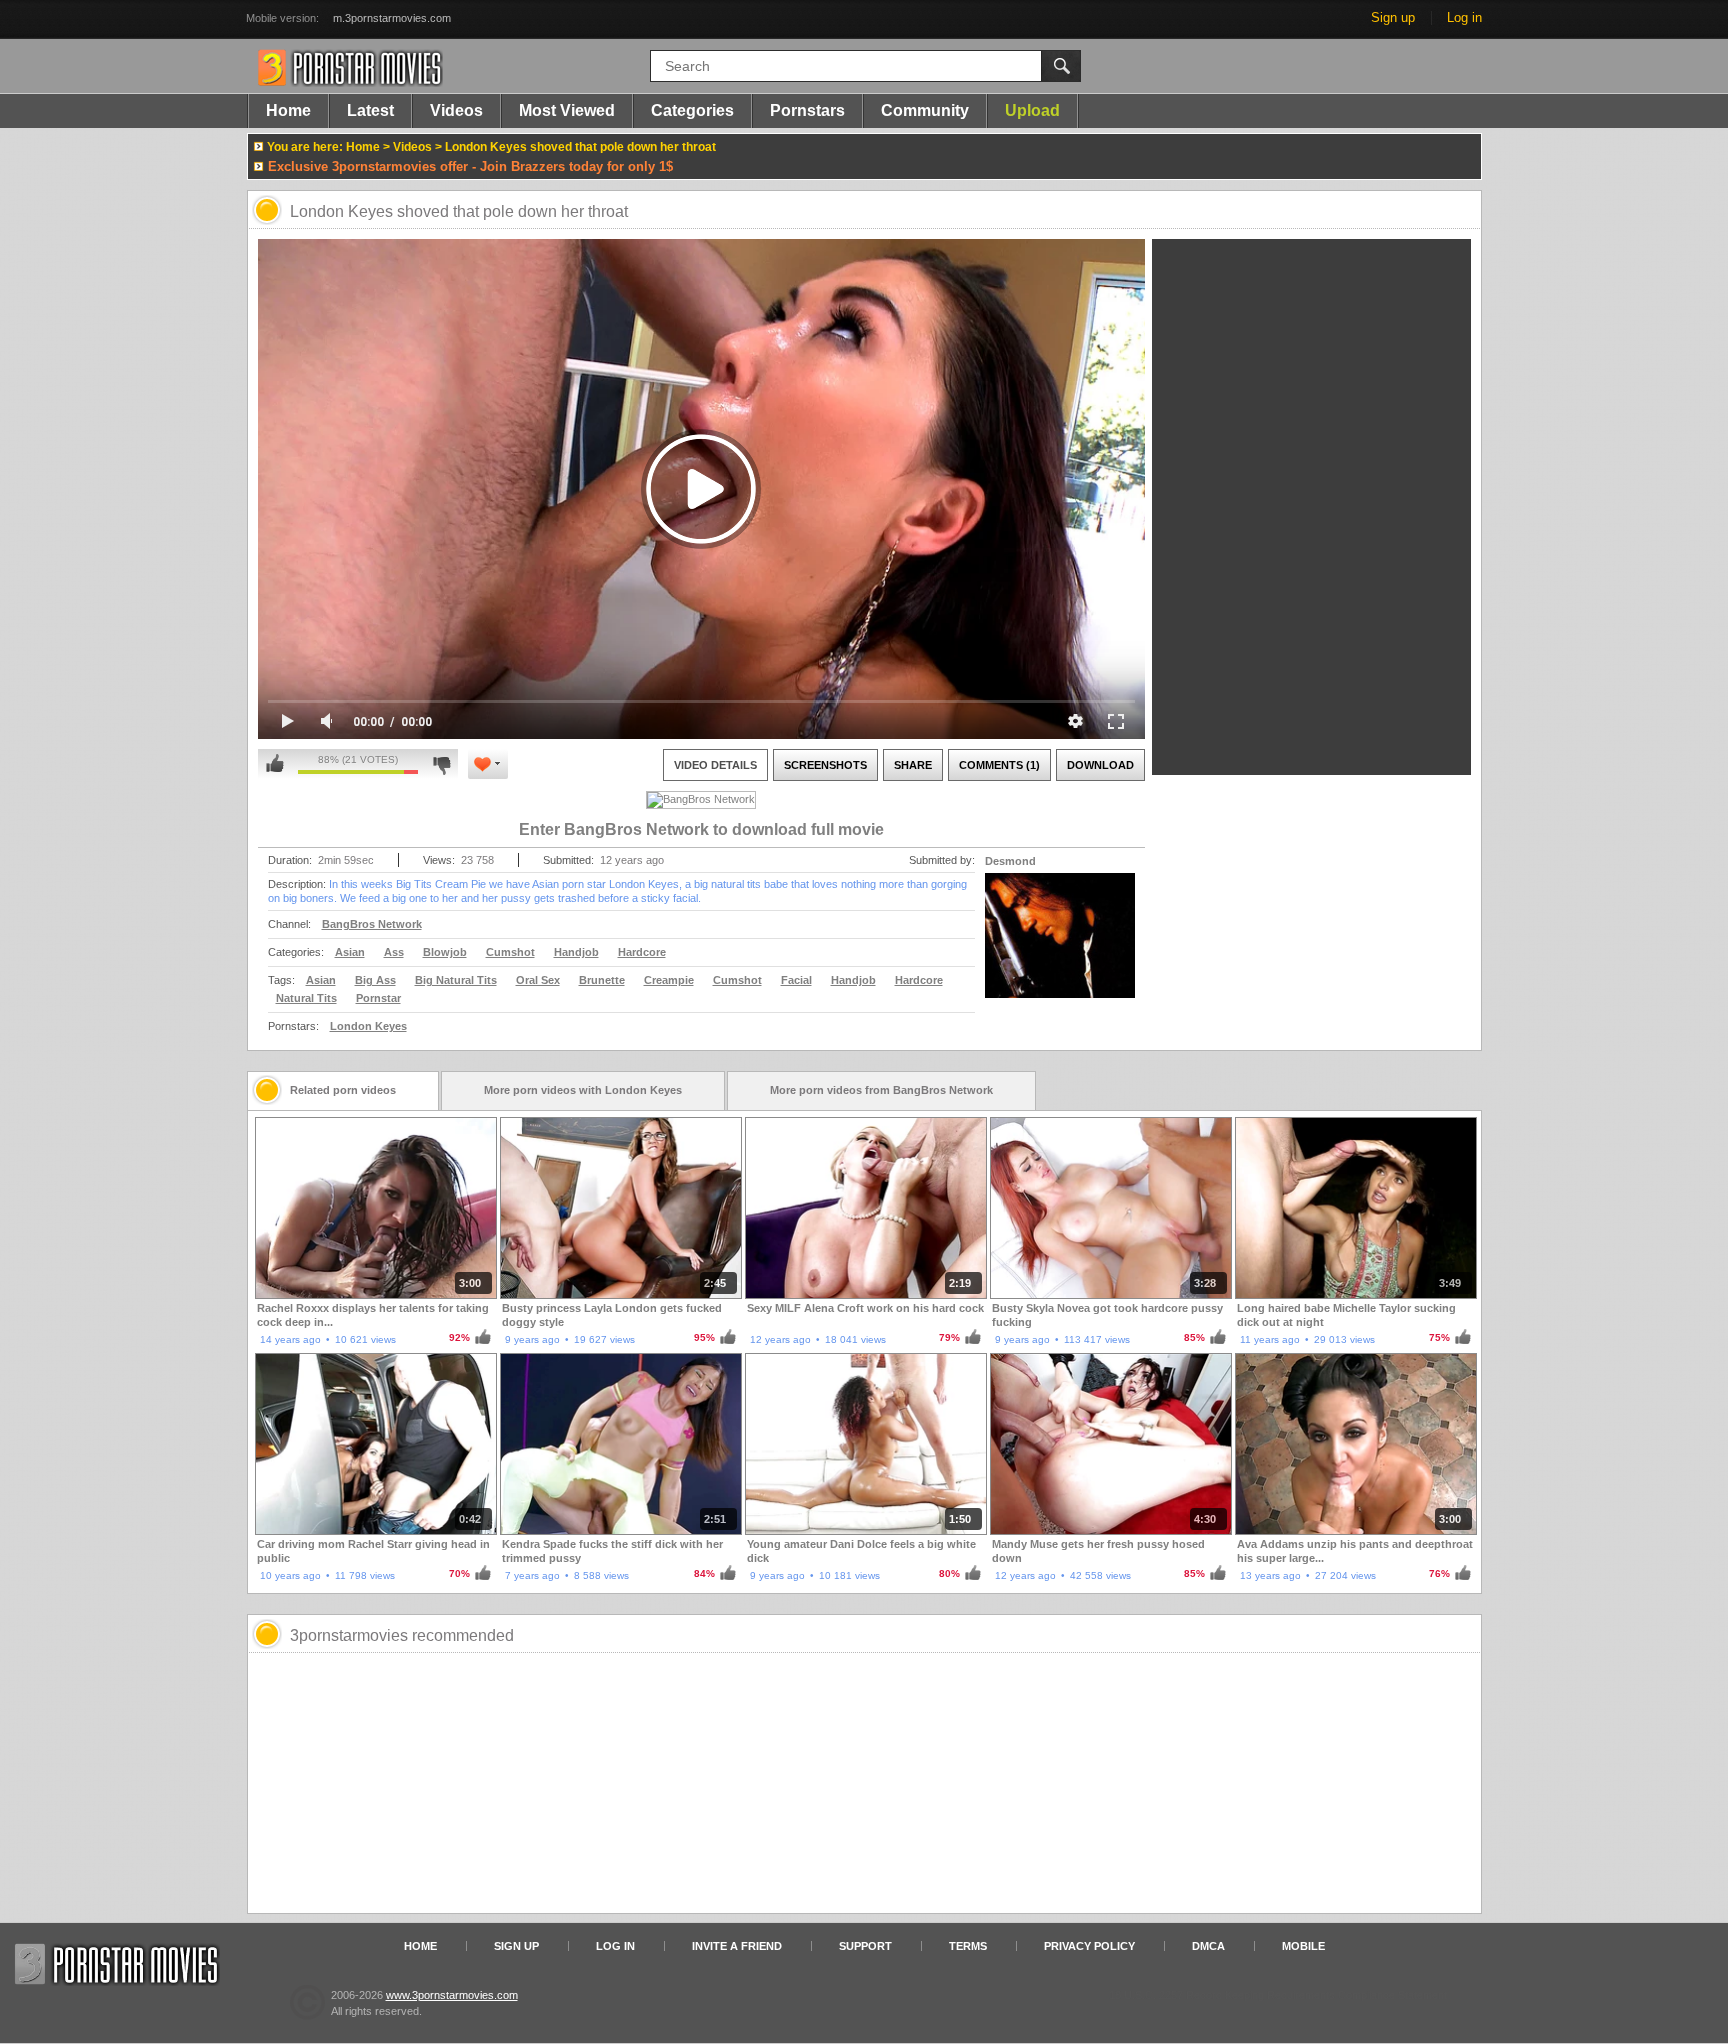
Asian (350, 952)
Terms (968, 1946)
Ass (394, 952)
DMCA (1208, 1946)
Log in (1464, 17)
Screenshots (825, 765)
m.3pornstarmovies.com (392, 18)
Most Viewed (567, 110)
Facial (796, 980)
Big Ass (375, 980)
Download (1100, 765)
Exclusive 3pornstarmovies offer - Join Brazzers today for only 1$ (470, 166)
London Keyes (368, 1026)
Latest (370, 110)
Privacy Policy (1089, 1946)
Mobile (1303, 1946)
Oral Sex (538, 980)
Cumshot (510, 952)
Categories (692, 110)
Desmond (1010, 861)
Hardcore (642, 952)
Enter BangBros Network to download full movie (701, 829)
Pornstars (807, 110)
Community (925, 110)
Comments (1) (999, 765)
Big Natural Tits (456, 980)
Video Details (715, 765)
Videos (456, 110)
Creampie (669, 980)
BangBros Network (372, 924)
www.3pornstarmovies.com (452, 1995)
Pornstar (378, 998)
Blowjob (445, 952)
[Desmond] (1060, 948)
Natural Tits (306, 998)
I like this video (275, 764)
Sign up (1393, 17)
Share (913, 765)
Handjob (576, 952)
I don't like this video (441, 764)
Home (288, 110)
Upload (1032, 110)
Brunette (602, 980)
